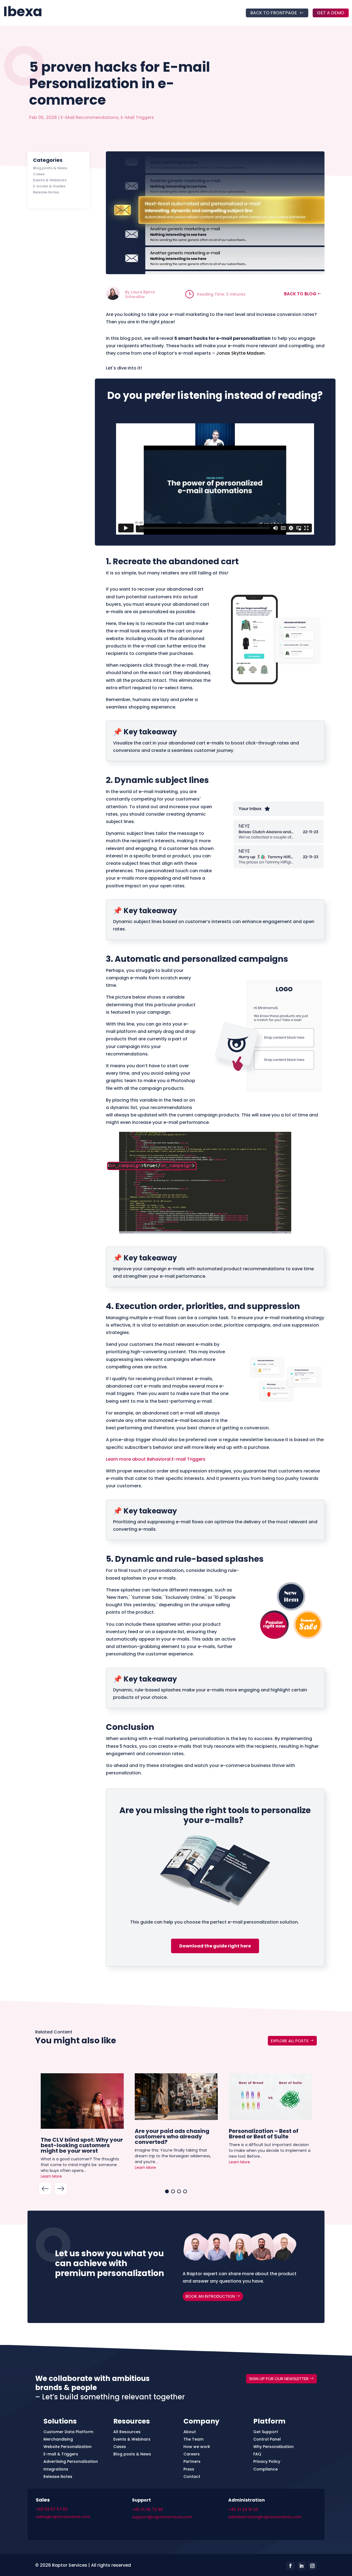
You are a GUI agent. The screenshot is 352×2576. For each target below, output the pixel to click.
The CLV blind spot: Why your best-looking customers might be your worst (82, 2145)
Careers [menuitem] (192, 2454)
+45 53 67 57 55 (52, 2509)
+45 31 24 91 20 (243, 2510)
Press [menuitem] (189, 2469)
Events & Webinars (50, 180)
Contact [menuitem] (192, 2477)
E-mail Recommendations (90, 117)
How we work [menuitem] (197, 2447)
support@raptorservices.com (162, 2517)
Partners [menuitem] (192, 2461)
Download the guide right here (215, 1946)
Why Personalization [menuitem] (273, 2447)
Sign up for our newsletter (279, 2379)
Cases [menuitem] (120, 2447)
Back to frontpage (274, 13)
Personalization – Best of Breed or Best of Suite (264, 2133)
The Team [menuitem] (193, 2439)
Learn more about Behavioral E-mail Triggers (156, 1459)
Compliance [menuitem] (266, 2469)
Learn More (51, 2176)
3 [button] (179, 2191)
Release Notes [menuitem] (58, 2477)
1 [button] (167, 2191)
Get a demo (331, 13)
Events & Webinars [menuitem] (132, 2439)
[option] (82, 2128)
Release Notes (46, 192)
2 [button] (173, 2191)
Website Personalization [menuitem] (68, 2447)
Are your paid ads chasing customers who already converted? (172, 2136)
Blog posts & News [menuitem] (132, 2454)
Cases (39, 174)
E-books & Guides (49, 186)
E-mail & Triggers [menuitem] (61, 2454)
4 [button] (185, 2191)
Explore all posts (290, 2041)
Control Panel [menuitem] (267, 2439)
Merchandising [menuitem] (58, 2439)
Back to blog (300, 294)
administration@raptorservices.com (265, 2517)
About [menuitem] (190, 2432)
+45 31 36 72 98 (147, 2510)
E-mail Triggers (137, 117)
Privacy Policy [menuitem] (267, 2461)
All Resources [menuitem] (127, 2432)
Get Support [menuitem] (266, 2432)
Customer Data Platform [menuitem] (68, 2432)
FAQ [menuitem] (257, 2454)
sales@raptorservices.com (63, 2517)
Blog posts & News (50, 168)
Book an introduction (210, 2296)
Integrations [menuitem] (56, 2469)
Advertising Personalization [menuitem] (71, 2461)
